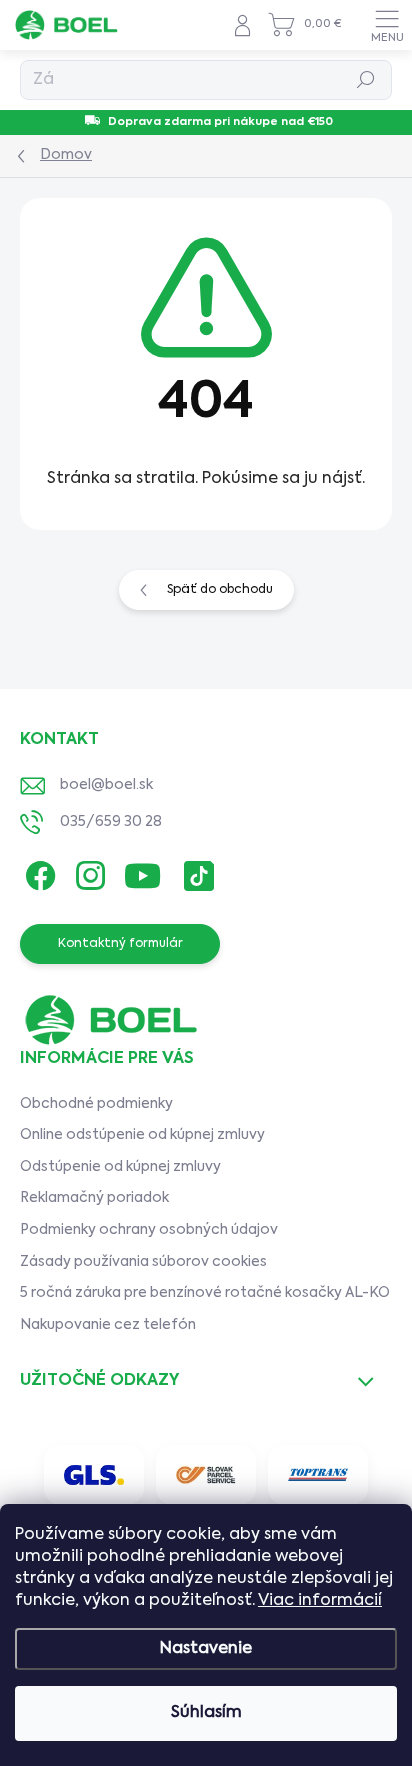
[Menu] (387, 25)
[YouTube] (142, 872)
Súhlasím (206, 1713)
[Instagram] (87, 872)
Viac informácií (320, 1601)
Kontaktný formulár (120, 944)
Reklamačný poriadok (94, 1198)
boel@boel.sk (106, 785)
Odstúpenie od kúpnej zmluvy (120, 1167)
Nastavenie (206, 1649)
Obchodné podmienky (96, 1104)
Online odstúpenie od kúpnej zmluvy (142, 1135)
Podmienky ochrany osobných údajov (149, 1230)
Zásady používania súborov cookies (143, 1262)
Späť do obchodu (220, 590)
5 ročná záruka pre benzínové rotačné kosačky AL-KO (205, 1293)
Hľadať (366, 80)
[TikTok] (195, 872)
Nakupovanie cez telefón (108, 1325)
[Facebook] (37, 872)
